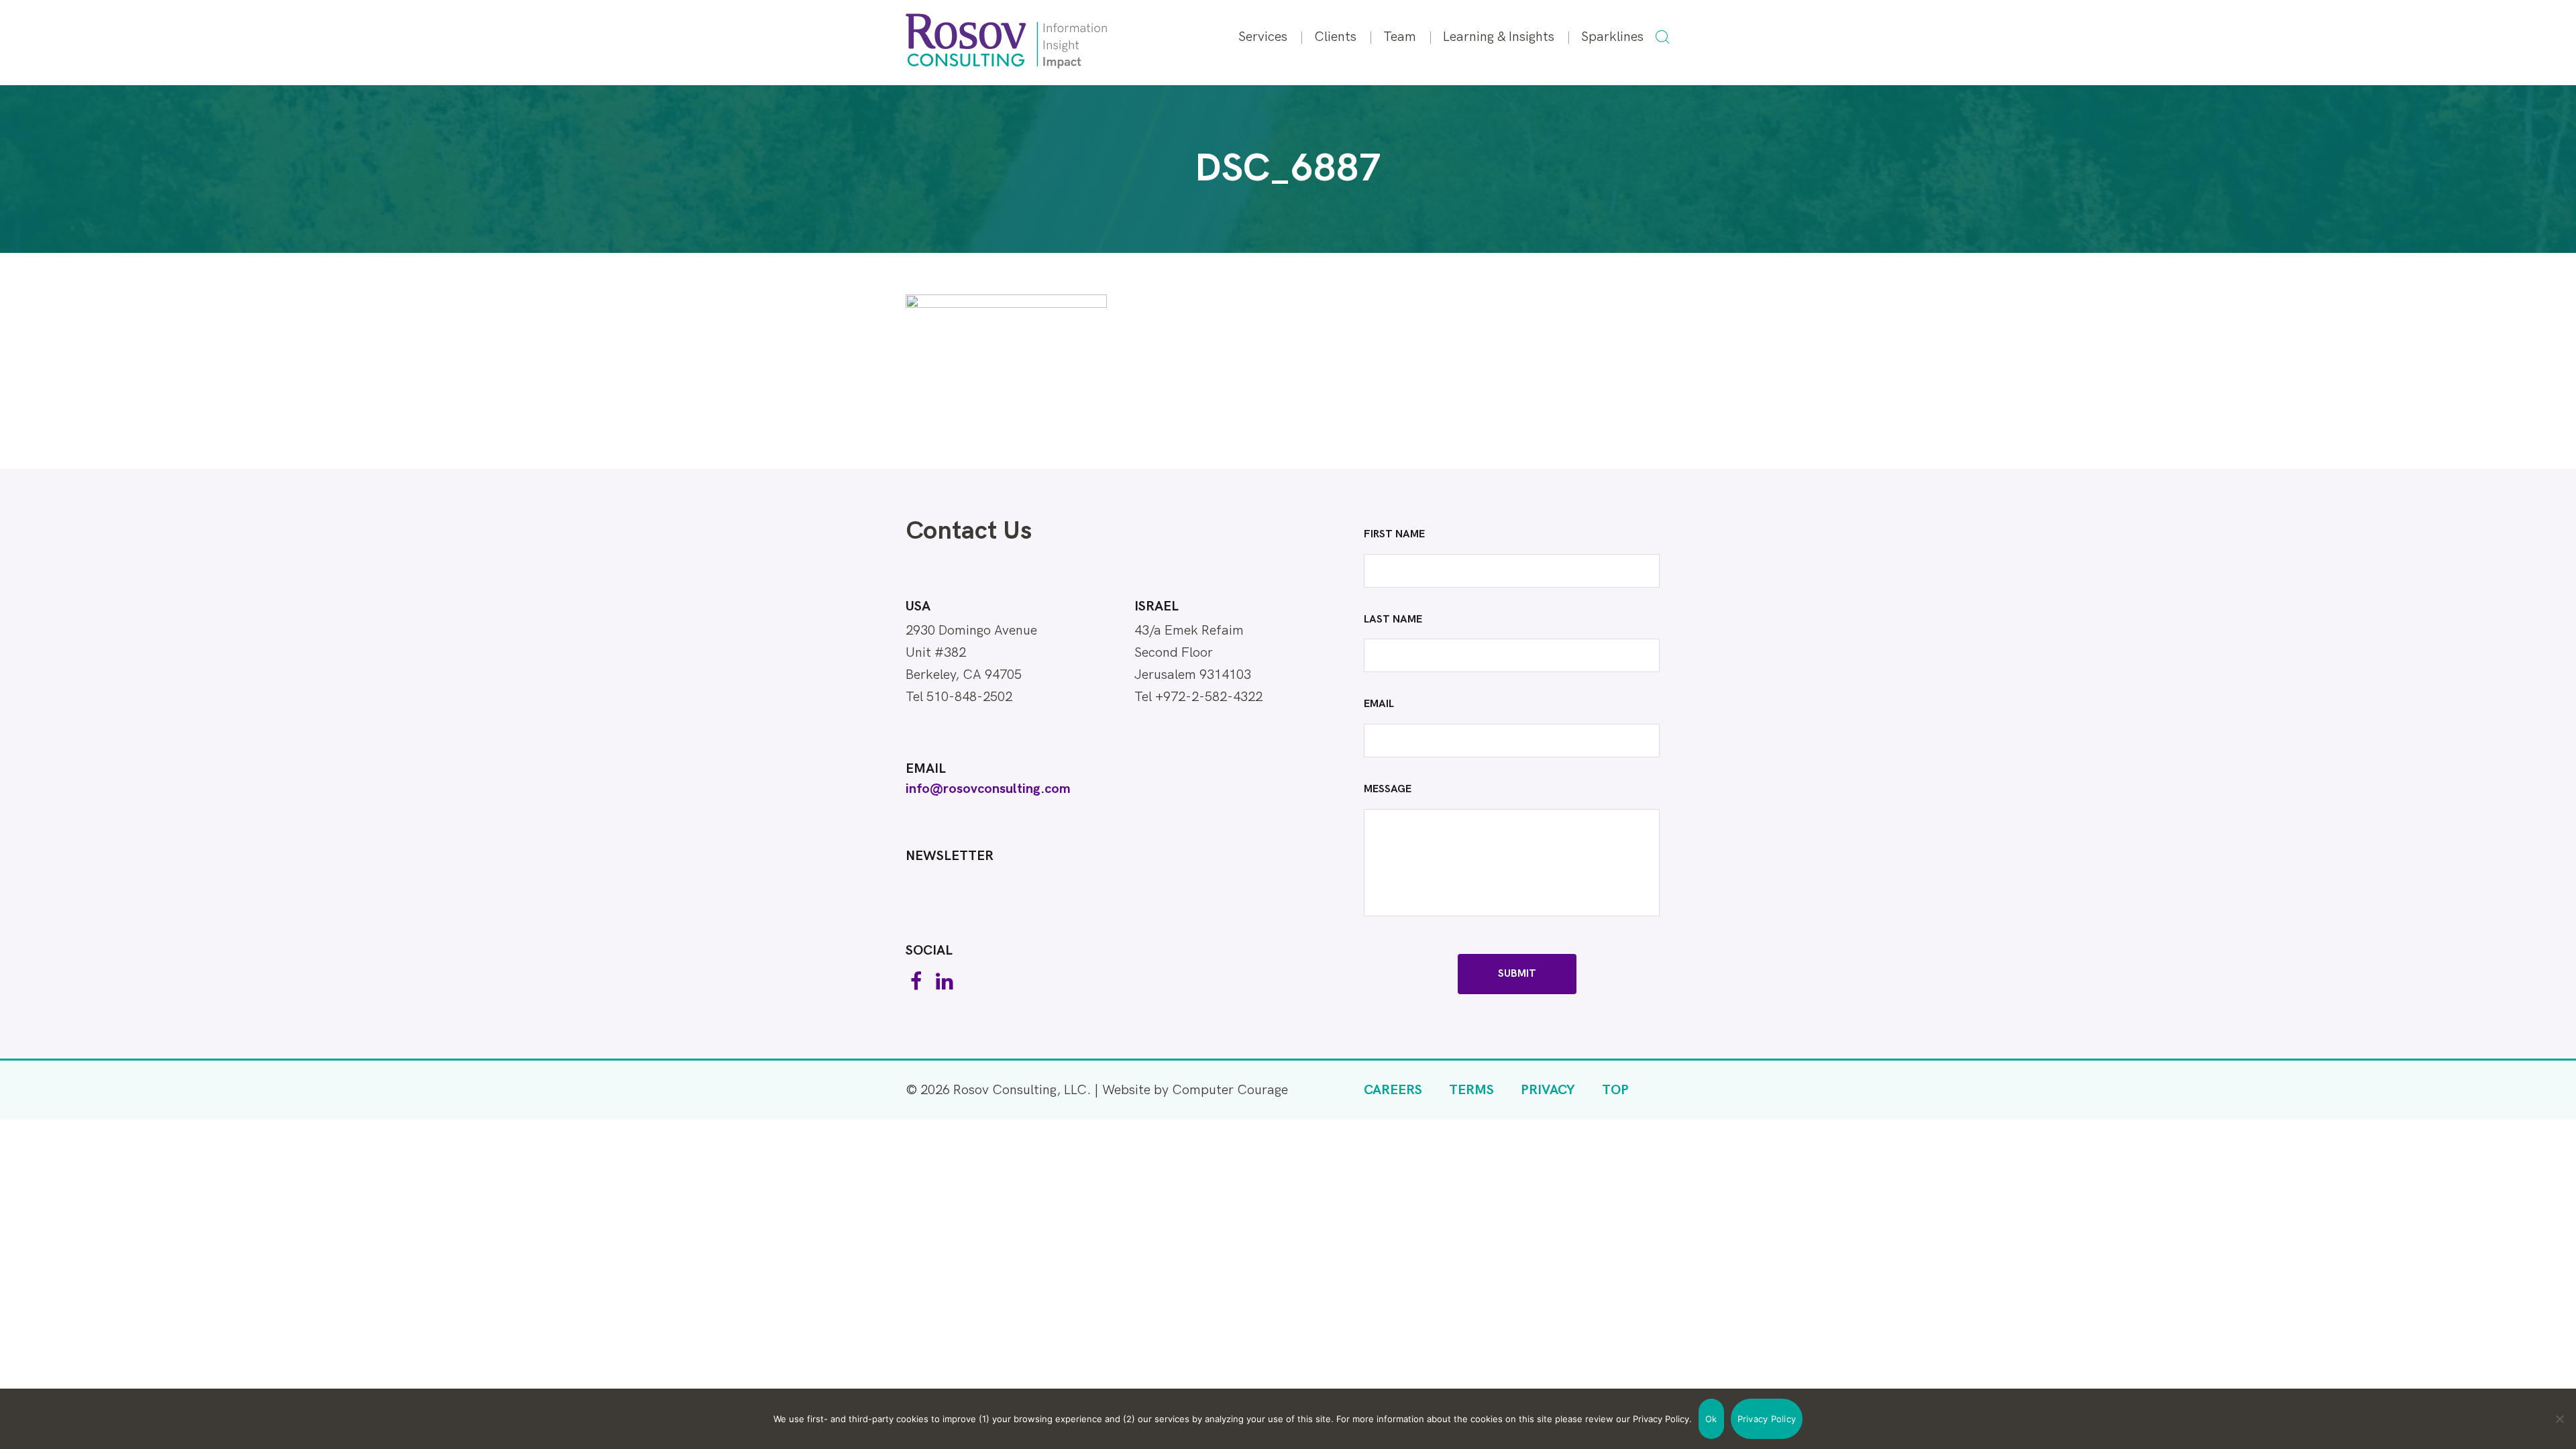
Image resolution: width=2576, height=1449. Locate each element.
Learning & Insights (1499, 37)
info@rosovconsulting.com (988, 789)
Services (1263, 37)
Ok (1711, 1419)
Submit (1517, 974)
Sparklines (1612, 37)
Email (926, 769)
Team (1400, 37)
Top (1615, 1090)
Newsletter (950, 856)
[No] (2559, 1419)
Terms (1471, 1090)
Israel (1157, 606)
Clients (1335, 37)
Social (929, 951)
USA (918, 606)
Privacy (1548, 1090)
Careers (1393, 1090)
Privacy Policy (1767, 1419)
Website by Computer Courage (1195, 1090)
